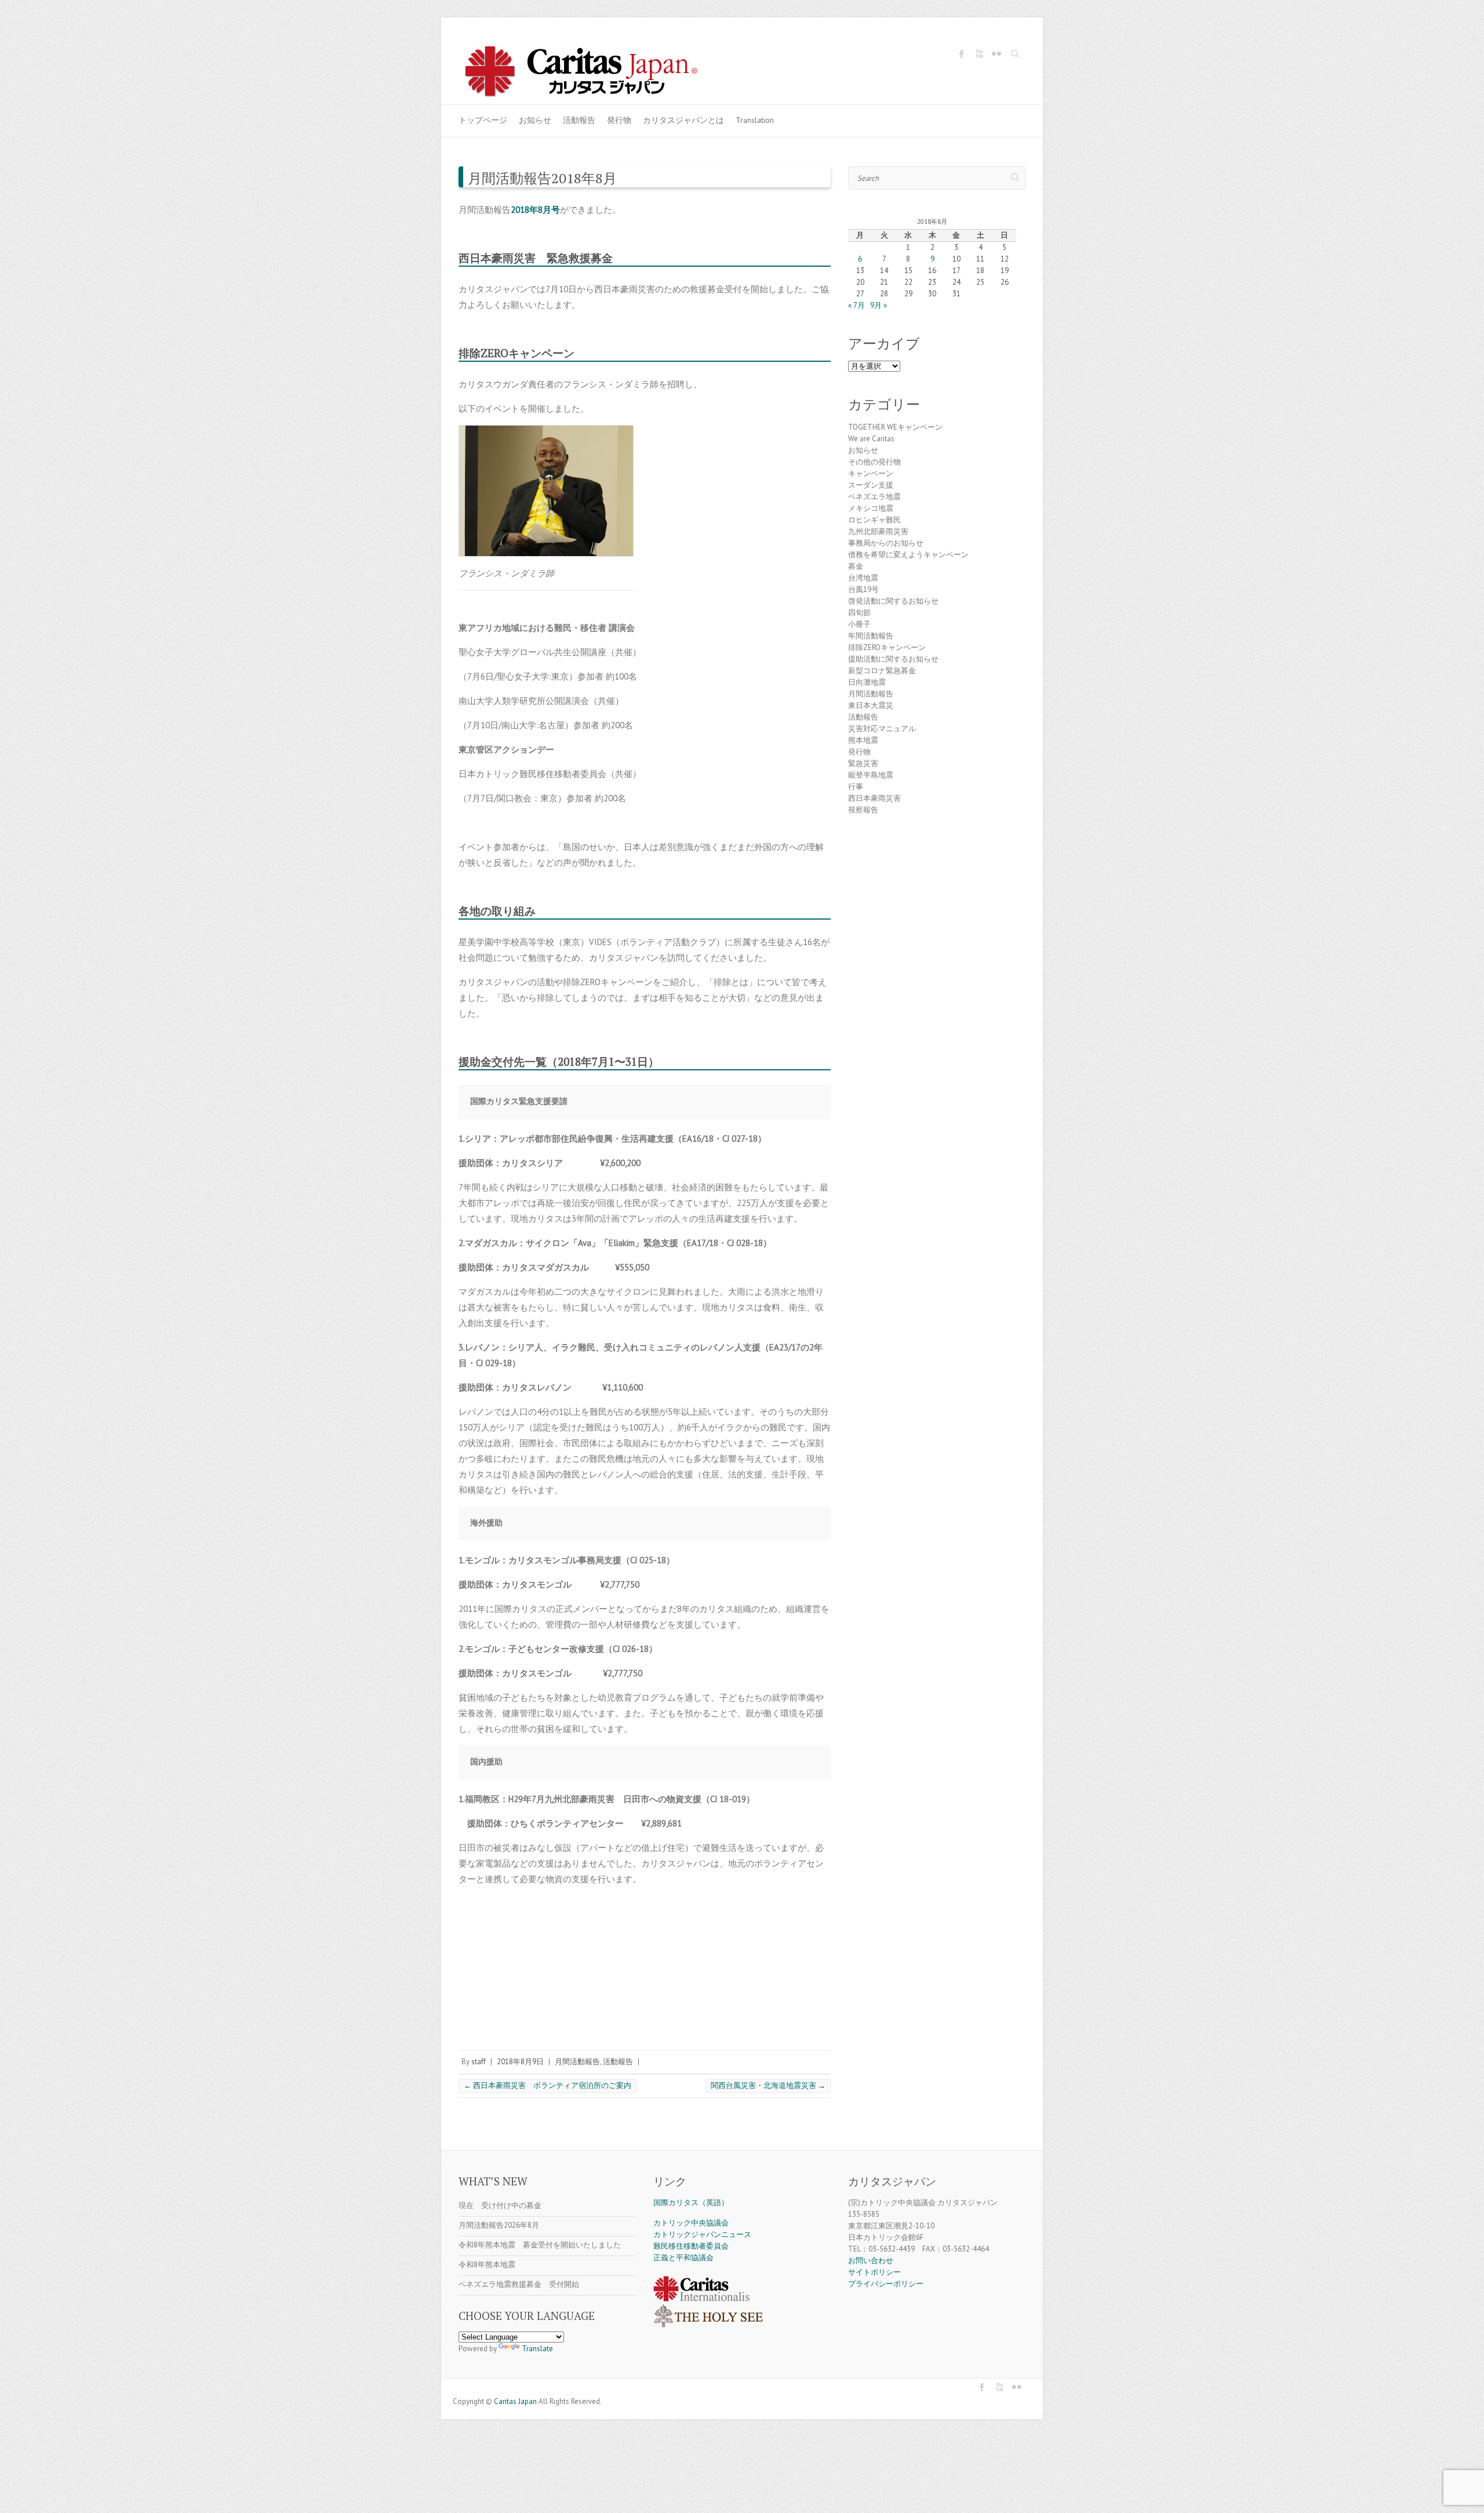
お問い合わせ (871, 2260)
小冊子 (859, 624)
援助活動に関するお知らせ (893, 659)
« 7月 (856, 305)
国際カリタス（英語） (691, 2202)
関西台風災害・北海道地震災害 (768, 2085)
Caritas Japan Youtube (979, 54)
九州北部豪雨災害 (878, 531)
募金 (856, 566)
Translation (755, 120)
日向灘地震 (867, 682)
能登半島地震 (871, 775)
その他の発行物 (874, 462)
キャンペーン (871, 473)
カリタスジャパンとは (683, 120)
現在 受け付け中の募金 (500, 2205)
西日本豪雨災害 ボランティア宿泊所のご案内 (548, 2085)
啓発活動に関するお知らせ (893, 601)
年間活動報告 (871, 636)
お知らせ (535, 120)
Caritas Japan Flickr (996, 54)
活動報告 (579, 120)
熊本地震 (863, 740)
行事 (856, 787)
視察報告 (863, 810)
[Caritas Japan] (594, 73)
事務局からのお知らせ (886, 543)
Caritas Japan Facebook (962, 54)
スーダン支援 (871, 485)
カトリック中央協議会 (691, 2223)
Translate (537, 2349)
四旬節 (859, 613)
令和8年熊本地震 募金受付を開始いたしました (540, 2245)
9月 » (879, 305)
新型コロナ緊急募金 (882, 671)
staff (479, 2062)
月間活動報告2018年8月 (542, 178)
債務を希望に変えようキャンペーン (908, 555)
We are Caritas (871, 439)
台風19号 (863, 589)
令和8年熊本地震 (487, 2265)
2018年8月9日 (520, 2062)
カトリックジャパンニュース (702, 2234)
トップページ (483, 120)
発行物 (619, 120)
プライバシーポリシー (886, 2284)
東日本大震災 (871, 705)
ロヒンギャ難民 (874, 520)
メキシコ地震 (871, 508)
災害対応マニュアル (882, 729)
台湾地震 (863, 578)
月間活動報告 (577, 2062)
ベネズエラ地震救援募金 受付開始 (519, 2284)
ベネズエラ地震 (874, 497)
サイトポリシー (874, 2272)
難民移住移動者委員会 (691, 2246)
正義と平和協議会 (683, 2258)
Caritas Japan (515, 2401)
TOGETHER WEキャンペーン (895, 427)
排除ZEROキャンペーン (887, 647)
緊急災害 (863, 763)
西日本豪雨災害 (874, 798)
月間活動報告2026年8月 (499, 2225)
